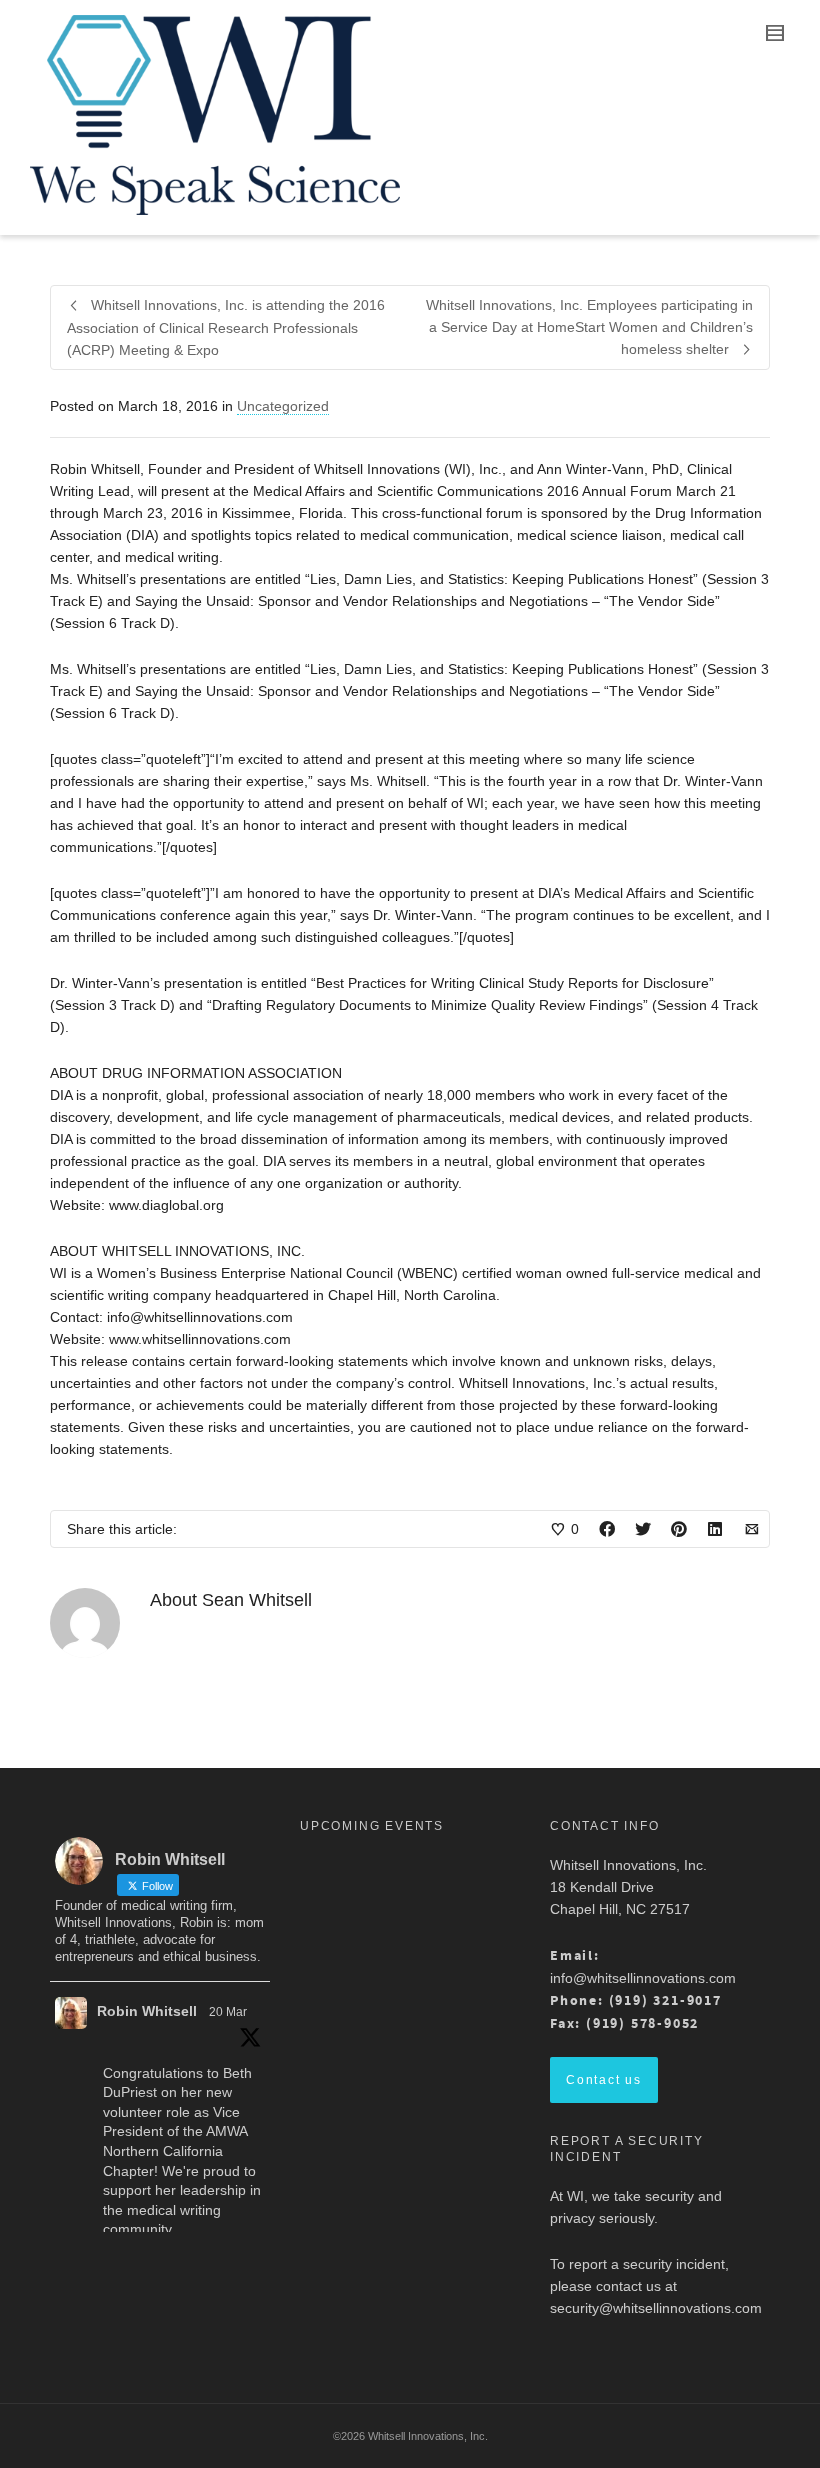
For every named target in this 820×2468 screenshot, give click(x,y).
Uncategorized (283, 406)
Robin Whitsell (147, 2011)
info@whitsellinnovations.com (643, 1978)
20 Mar (228, 2012)
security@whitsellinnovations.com (656, 2308)
